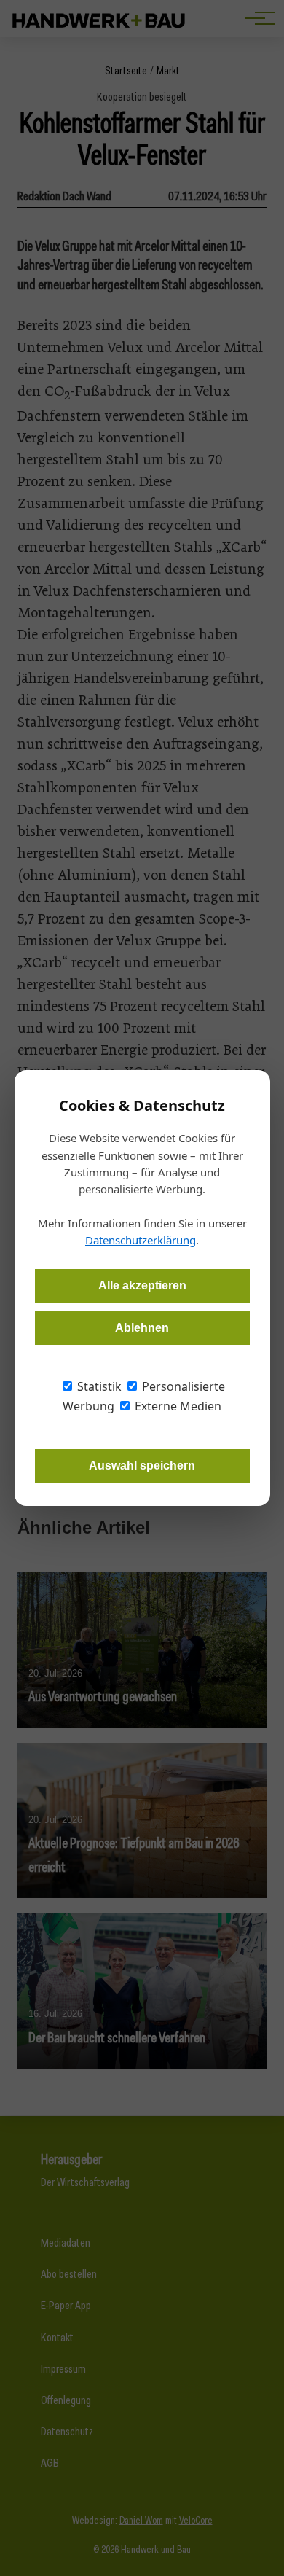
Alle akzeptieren (142, 1285)
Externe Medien (177, 1406)
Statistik (98, 1386)
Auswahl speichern (142, 1465)
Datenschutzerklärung (141, 1240)
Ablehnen (142, 1328)
